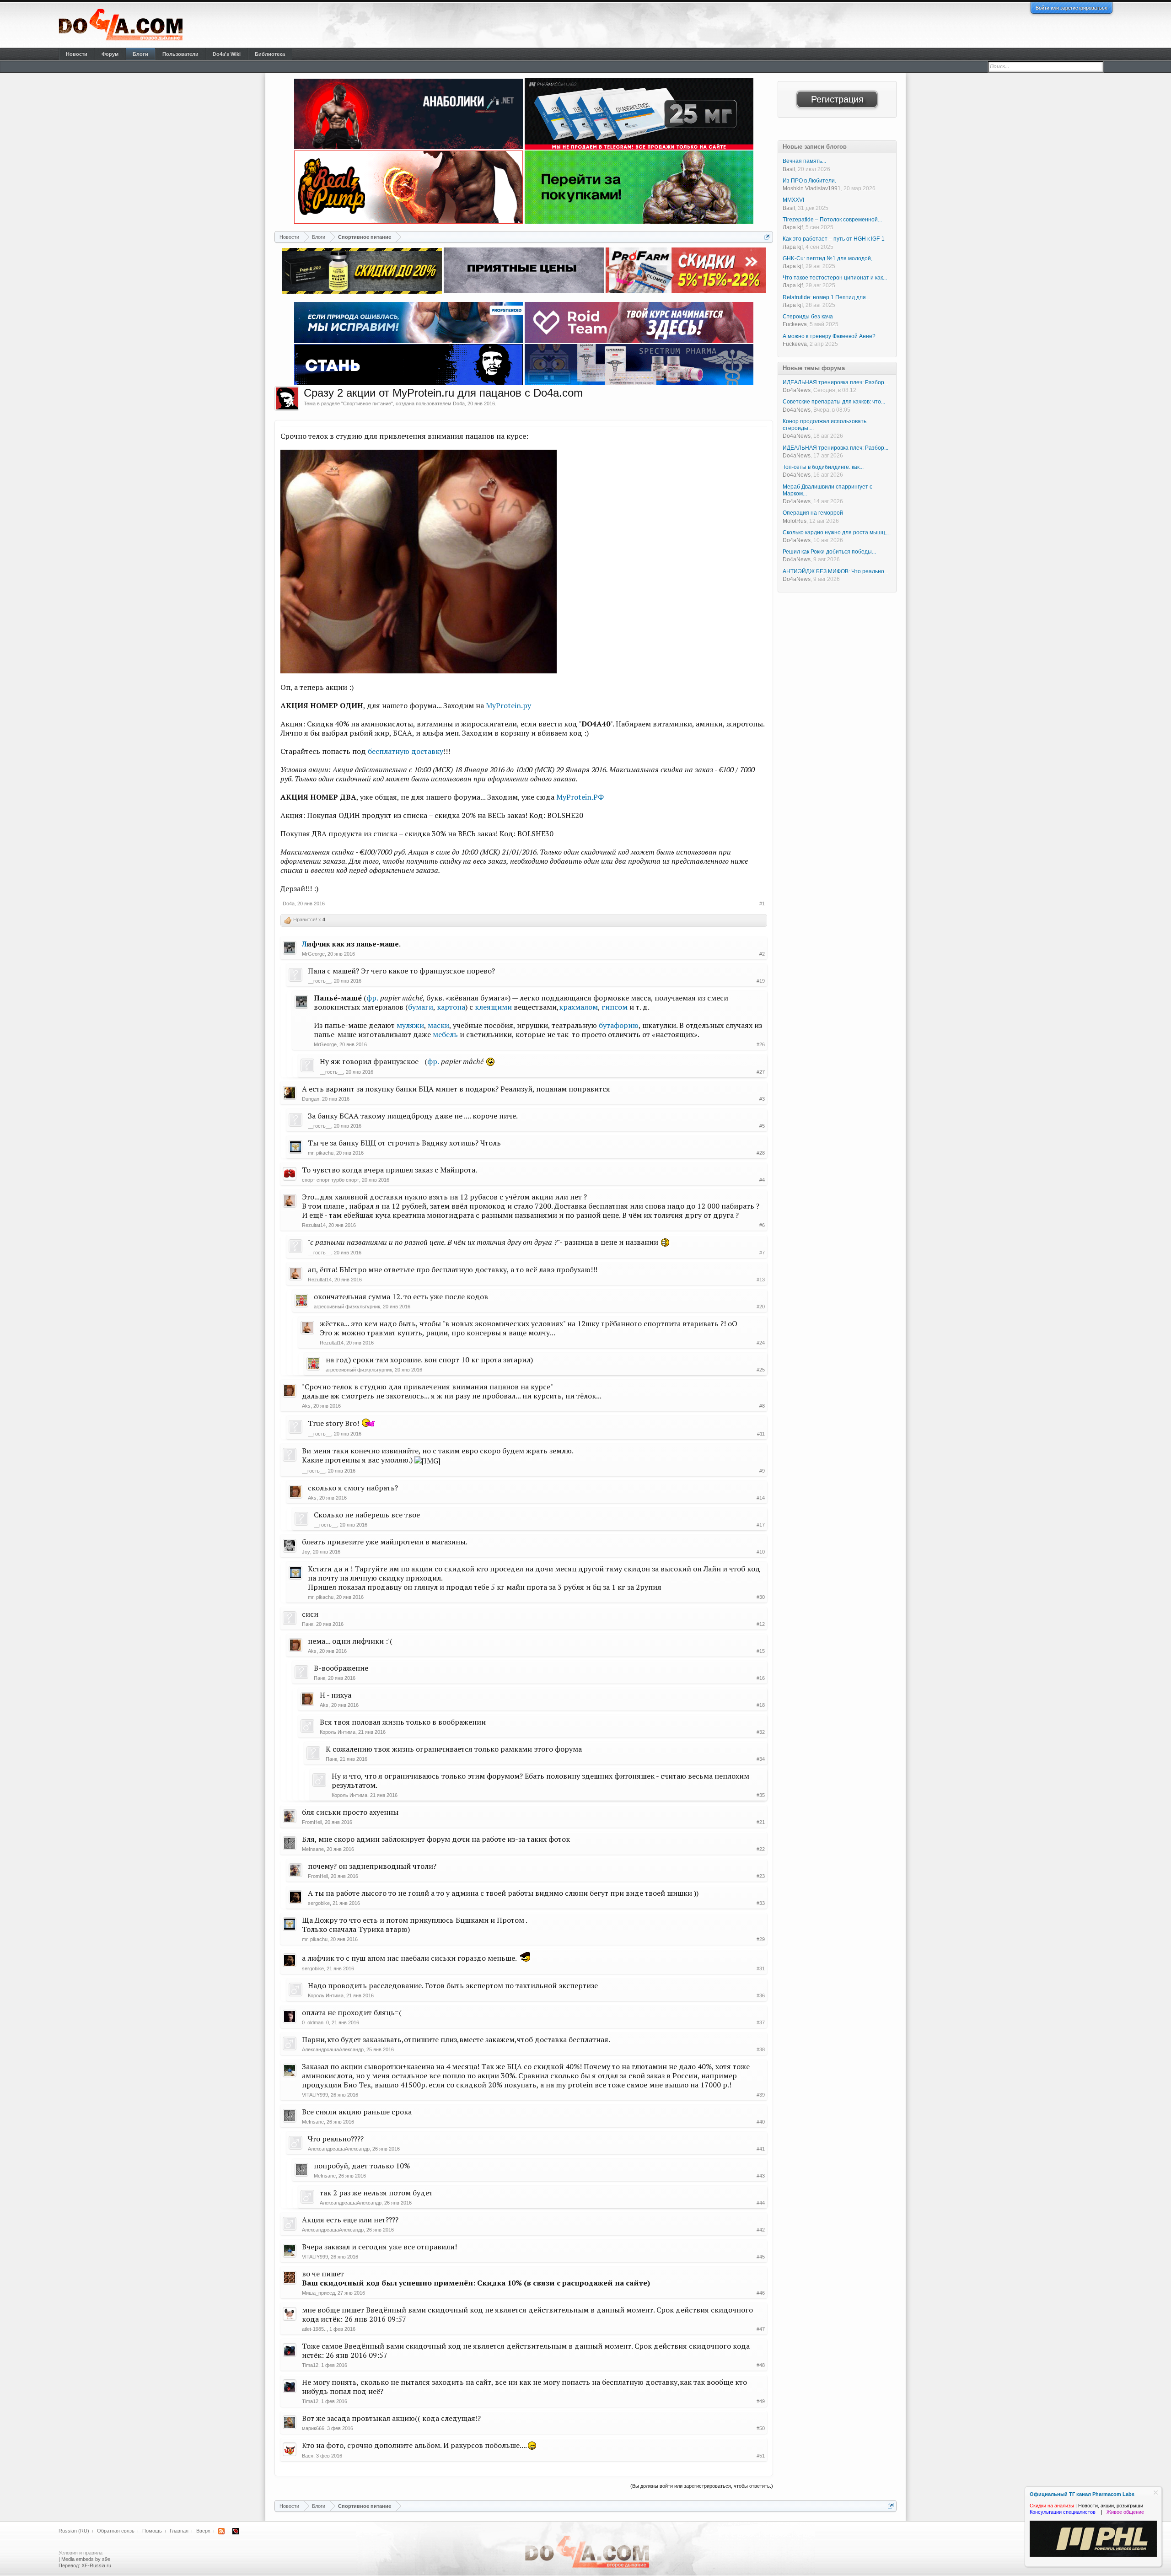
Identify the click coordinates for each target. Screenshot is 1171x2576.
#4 (762, 1180)
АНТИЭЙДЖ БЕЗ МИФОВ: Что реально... (835, 571)
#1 (762, 903)
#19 (761, 981)
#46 (761, 2293)
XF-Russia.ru (96, 2565)
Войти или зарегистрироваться (1072, 8)
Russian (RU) (74, 2531)
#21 (761, 1822)
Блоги (140, 54)
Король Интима (338, 1732)
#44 (761, 2203)
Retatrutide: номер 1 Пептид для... (826, 297)
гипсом (615, 1007)
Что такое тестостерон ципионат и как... (835, 278)
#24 (761, 1343)
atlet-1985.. (314, 2329)
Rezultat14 (314, 1225)
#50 (761, 2428)
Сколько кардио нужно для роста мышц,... (837, 532)
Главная (179, 2531)
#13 (761, 1280)
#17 (761, 1525)
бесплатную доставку (406, 751)
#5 (762, 1126)
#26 (761, 1044)
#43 (761, 2176)
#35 (761, 1795)
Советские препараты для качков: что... (834, 402)
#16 (761, 1678)
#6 (762, 1225)
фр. (372, 998)
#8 (762, 1406)
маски (438, 1025)
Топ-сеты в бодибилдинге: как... (823, 467)
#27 (761, 1072)
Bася (308, 2456)
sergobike (319, 1903)
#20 (761, 1307)
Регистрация (837, 99)
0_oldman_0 (315, 2022)
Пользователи (180, 54)
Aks (306, 1406)
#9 (762, 1471)
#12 (761, 1624)
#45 (761, 2257)
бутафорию (619, 1025)
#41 (761, 2149)
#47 (761, 2329)
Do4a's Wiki (227, 54)
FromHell (312, 1822)
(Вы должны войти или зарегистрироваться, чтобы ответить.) (702, 2486)
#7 (762, 1253)
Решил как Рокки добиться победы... (829, 552)
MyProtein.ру (508, 705)
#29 (761, 1939)
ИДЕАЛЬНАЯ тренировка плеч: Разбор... (835, 382)
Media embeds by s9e (86, 2559)
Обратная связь (116, 2531)
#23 (761, 1876)
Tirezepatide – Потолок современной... (832, 220)
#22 (761, 1849)
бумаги (421, 1007)
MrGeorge (313, 954)
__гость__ (320, 981)
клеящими (493, 1007)
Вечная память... (804, 161)
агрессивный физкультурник (347, 1307)
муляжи (410, 1025)
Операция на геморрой (813, 513)
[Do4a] (287, 398)
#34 (761, 1759)
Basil (789, 169)
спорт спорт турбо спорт (330, 1180)
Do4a (459, 403)
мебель (445, 1034)
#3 (762, 1099)
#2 (762, 954)
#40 (761, 2122)
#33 (761, 1903)
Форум (110, 54)
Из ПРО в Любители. (809, 181)
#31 (761, 1968)
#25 (761, 1370)
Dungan (311, 1099)
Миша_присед (318, 2293)
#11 (761, 1434)
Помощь (152, 2531)
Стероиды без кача (808, 317)
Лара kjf (793, 227)
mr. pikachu (321, 1153)
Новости (77, 54)
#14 (761, 1498)
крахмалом (578, 1007)
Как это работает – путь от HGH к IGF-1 (834, 239)
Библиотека (270, 54)
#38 (761, 2049)
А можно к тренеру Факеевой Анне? (829, 336)
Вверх (203, 2531)
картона (451, 1007)
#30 (761, 1597)
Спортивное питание (367, 403)
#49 (761, 2401)
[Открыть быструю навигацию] (767, 237)
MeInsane (313, 1849)
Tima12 (310, 2365)
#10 (761, 1552)
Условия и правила (81, 2553)
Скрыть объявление (1156, 2493)
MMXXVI (793, 200)
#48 (761, 2365)
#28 (761, 1153)
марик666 (313, 2428)
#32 (761, 1732)
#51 (761, 2456)
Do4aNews (797, 390)
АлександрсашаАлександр (333, 2049)
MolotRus (795, 521)
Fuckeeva (795, 324)
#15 (761, 1651)
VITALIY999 (315, 2095)
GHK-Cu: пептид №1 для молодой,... (830, 258)
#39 (761, 2095)
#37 (761, 2022)
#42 (761, 2230)
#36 (761, 1995)
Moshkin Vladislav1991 (812, 188)
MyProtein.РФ (580, 797)
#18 (761, 1705)
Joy (306, 1552)
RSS (221, 2531)
